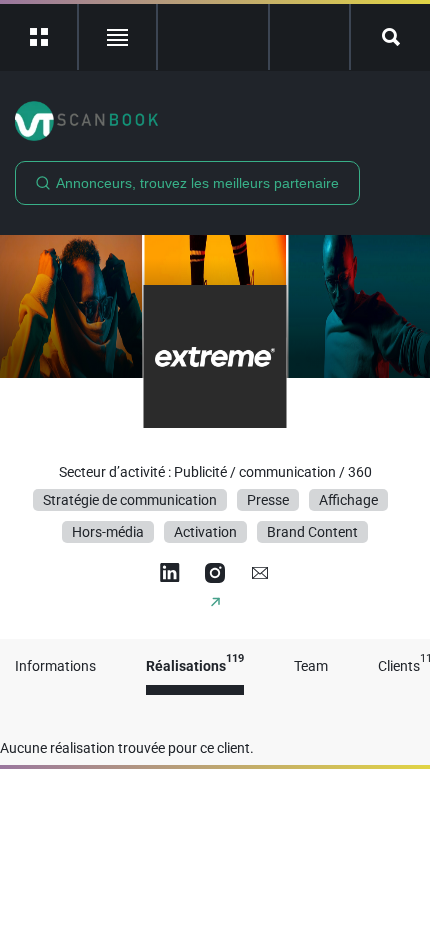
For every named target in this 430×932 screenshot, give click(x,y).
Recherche (390, 37)
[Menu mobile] (39, 37)
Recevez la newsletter (309, 37)
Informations (55, 666)
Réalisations (195, 666)
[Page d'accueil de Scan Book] (215, 121)
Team (311, 666)
